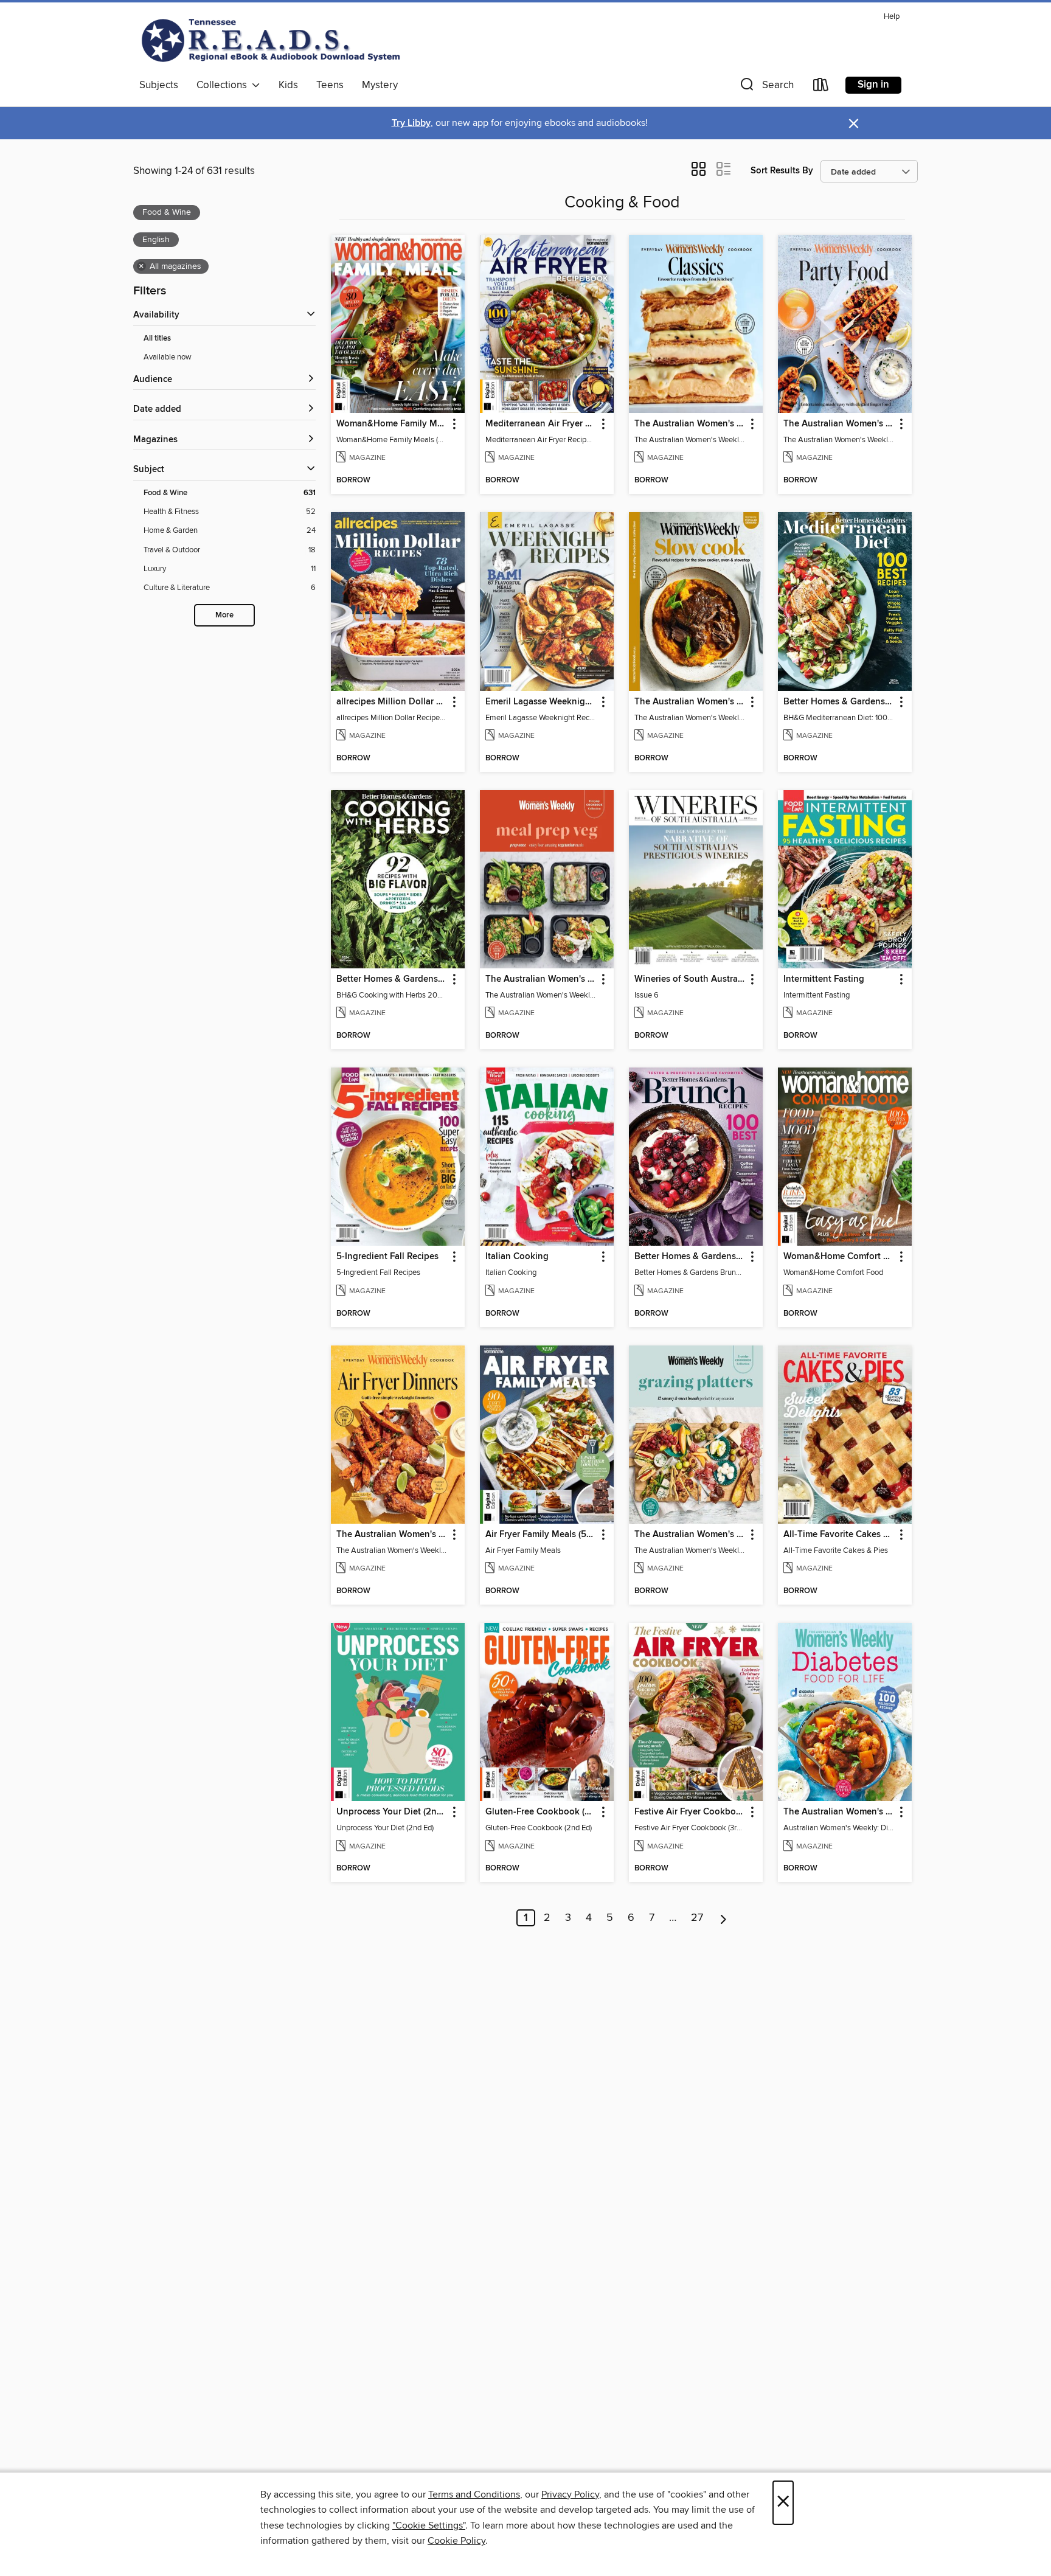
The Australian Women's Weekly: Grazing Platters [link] (690, 1535)
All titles (157, 338)
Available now (168, 357)
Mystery (380, 85)
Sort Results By (782, 171)
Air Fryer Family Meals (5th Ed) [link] (541, 1535)
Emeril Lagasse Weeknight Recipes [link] (541, 702)
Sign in (873, 85)
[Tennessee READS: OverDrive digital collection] (273, 40)
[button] (766, 87)
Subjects (159, 85)
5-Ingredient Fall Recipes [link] (387, 1257)
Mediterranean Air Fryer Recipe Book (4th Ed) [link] (541, 424)
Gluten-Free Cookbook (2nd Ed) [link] (541, 1812)
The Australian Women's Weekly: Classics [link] (690, 424)
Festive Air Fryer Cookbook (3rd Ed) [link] (690, 1812)
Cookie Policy (456, 2541)
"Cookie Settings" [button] (429, 2526)
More (224, 615)
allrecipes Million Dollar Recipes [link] (392, 702)
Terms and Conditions (474, 2494)
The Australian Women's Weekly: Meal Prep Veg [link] (541, 979)
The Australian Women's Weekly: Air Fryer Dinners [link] (392, 1535)
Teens (330, 85)
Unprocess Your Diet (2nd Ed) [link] (392, 1812)
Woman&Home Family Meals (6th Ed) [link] (392, 424)
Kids (288, 85)
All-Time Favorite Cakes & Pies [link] (839, 1535)
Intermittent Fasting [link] (824, 979)
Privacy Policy (570, 2494)
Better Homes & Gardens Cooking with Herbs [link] (392, 979)
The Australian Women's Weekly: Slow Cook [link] (690, 702)
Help (892, 17)
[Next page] (723, 1918)
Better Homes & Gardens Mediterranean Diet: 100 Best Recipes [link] (839, 702)
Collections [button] (224, 85)
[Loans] (821, 87)
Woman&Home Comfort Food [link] (839, 1257)
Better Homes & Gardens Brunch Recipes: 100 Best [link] (690, 1257)
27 (697, 1918)
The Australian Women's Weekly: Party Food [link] (839, 424)
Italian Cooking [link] (517, 1257)
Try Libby (411, 123)
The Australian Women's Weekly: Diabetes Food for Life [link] (839, 1812)
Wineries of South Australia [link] (690, 979)
